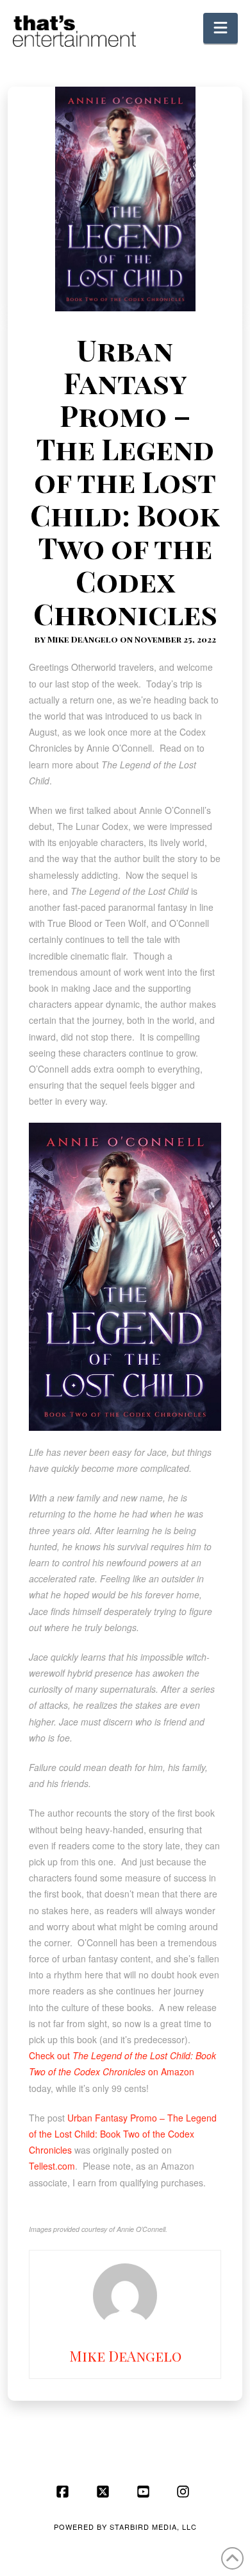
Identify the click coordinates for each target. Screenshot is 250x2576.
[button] (221, 28)
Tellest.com (52, 2166)
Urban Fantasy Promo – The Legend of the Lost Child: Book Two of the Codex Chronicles (123, 2134)
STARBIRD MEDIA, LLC (153, 2527)
